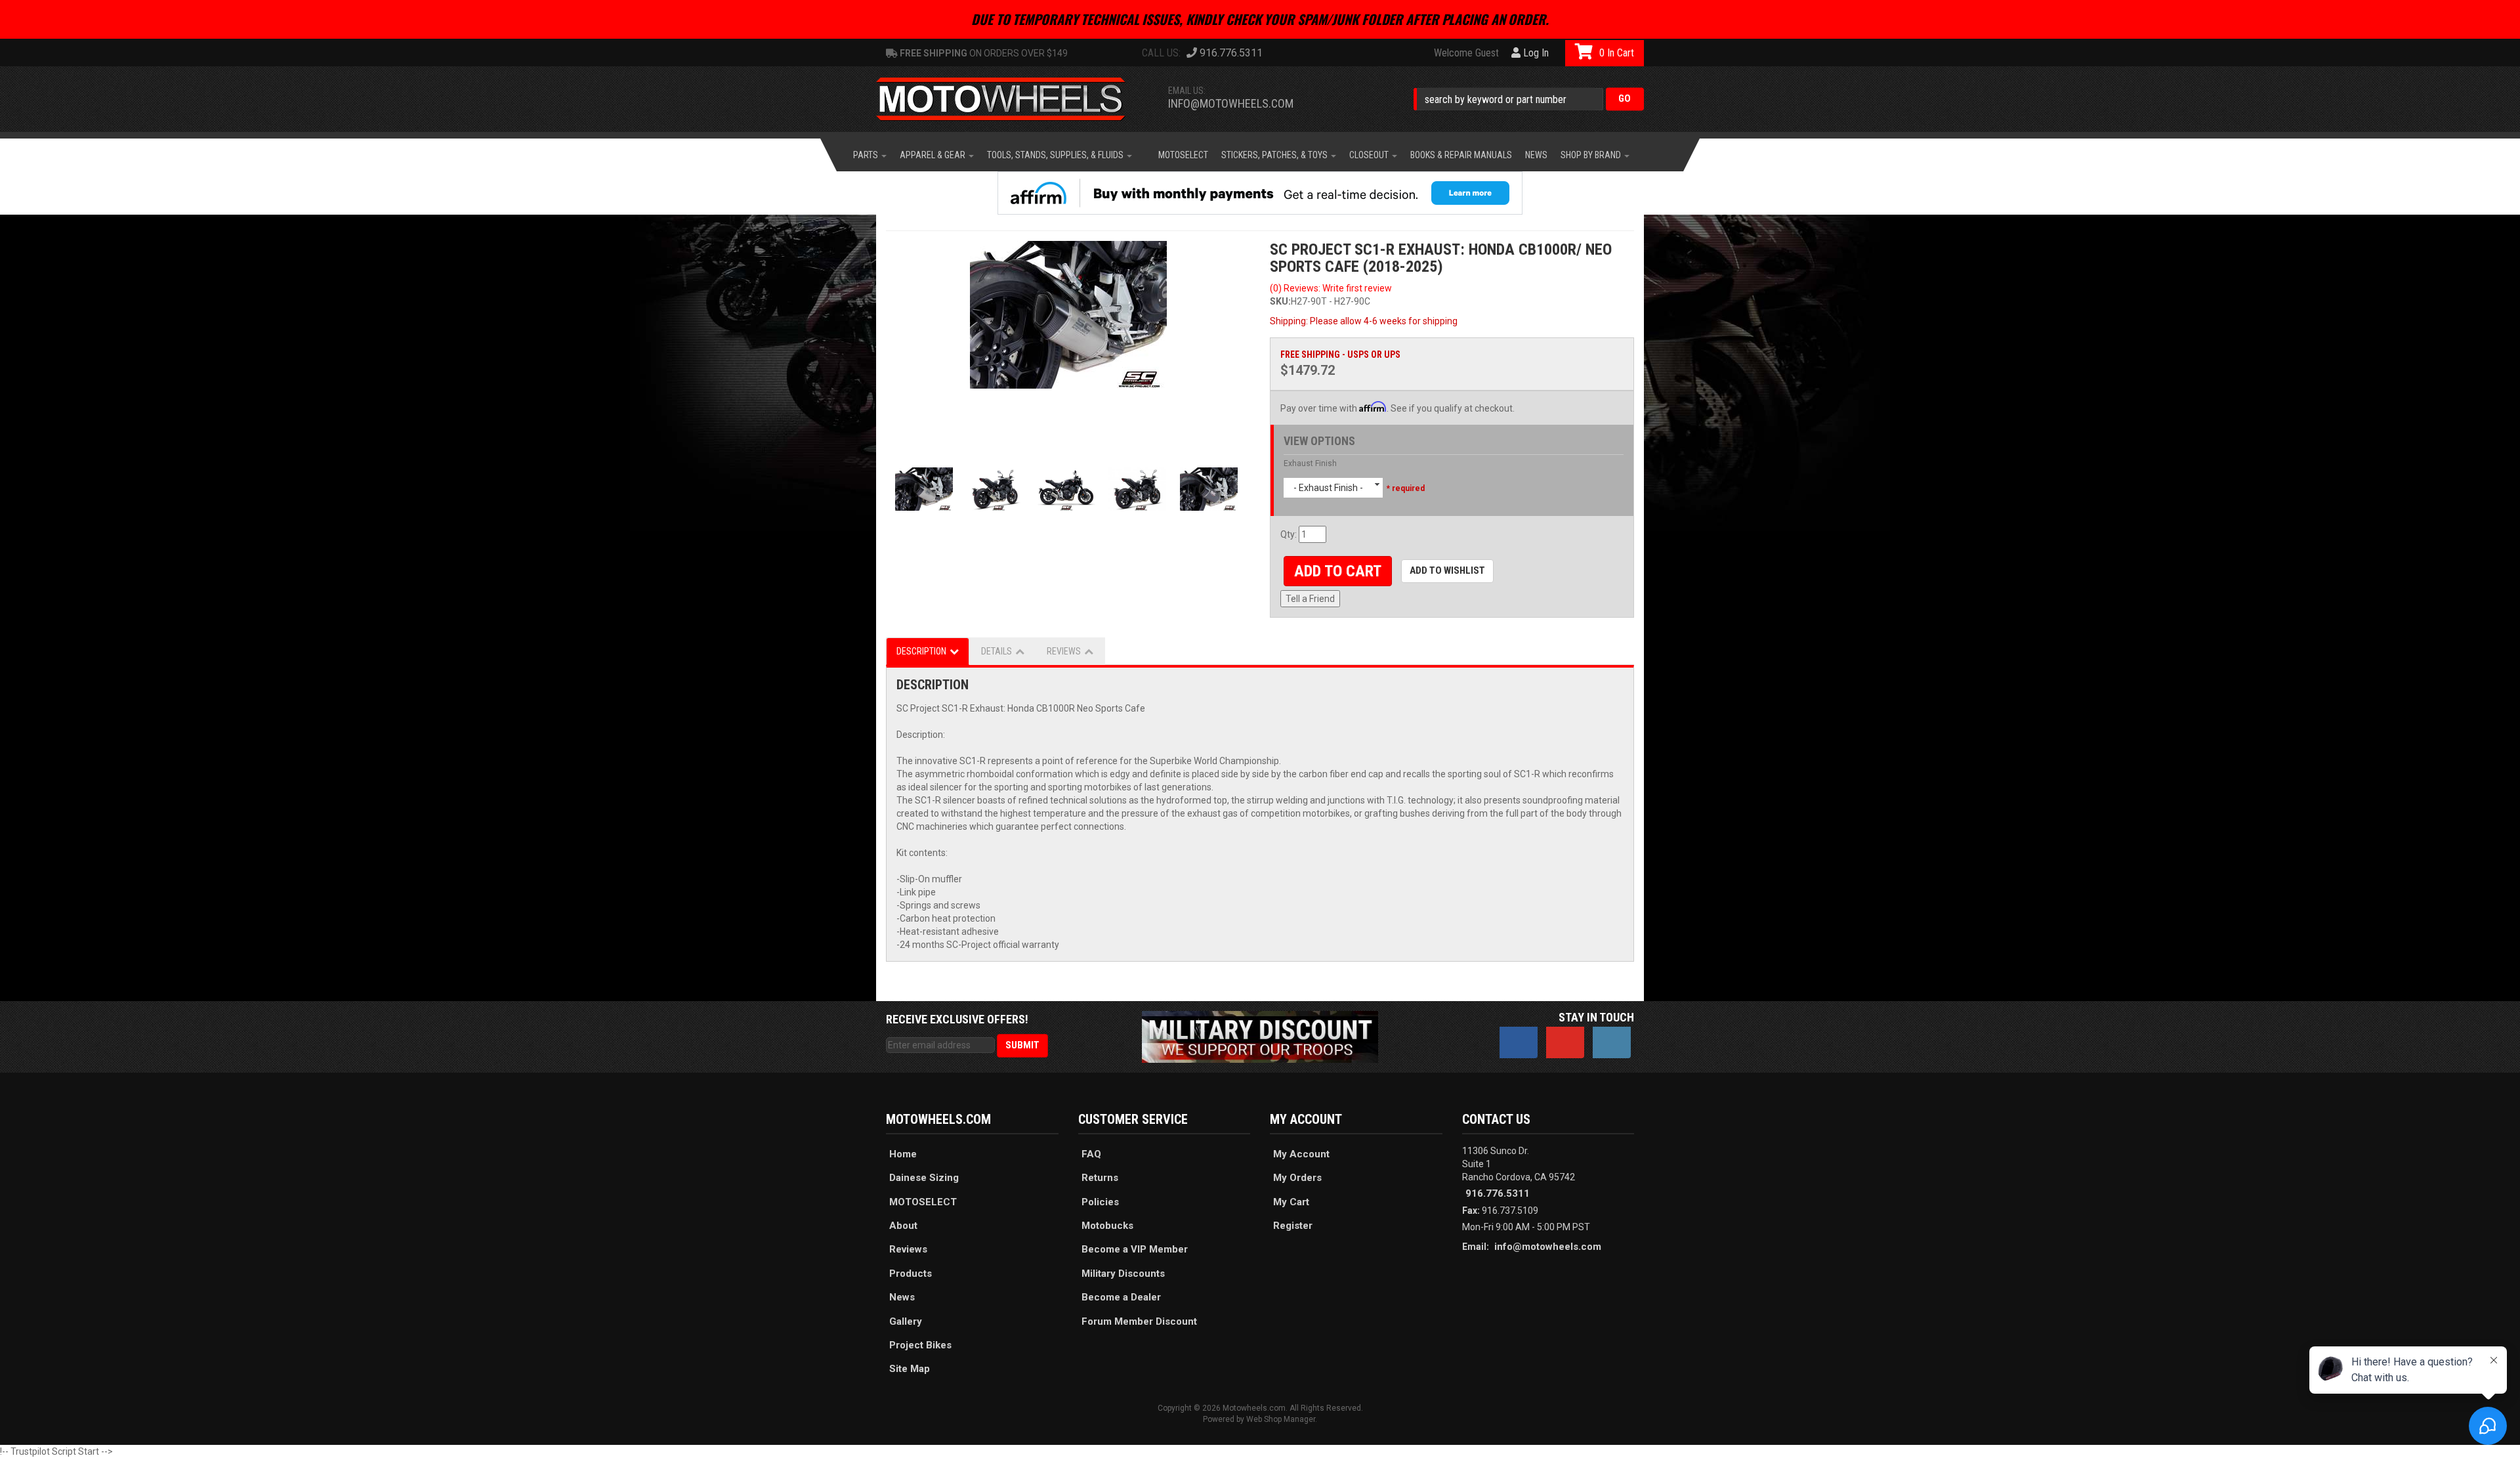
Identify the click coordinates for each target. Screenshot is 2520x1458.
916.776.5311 (1498, 1193)
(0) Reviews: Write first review (1331, 288)
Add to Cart (1338, 571)
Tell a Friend (1310, 599)
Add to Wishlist (1447, 570)
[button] (1529, 99)
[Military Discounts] (1260, 1036)
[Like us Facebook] (1519, 1042)
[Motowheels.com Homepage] (1011, 99)
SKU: (1280, 301)
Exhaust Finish (1310, 463)
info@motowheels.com (1231, 103)
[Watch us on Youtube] (1565, 1042)
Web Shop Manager (1281, 1419)
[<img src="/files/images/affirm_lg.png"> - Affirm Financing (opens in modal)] (1260, 193)
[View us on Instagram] (1612, 1042)
